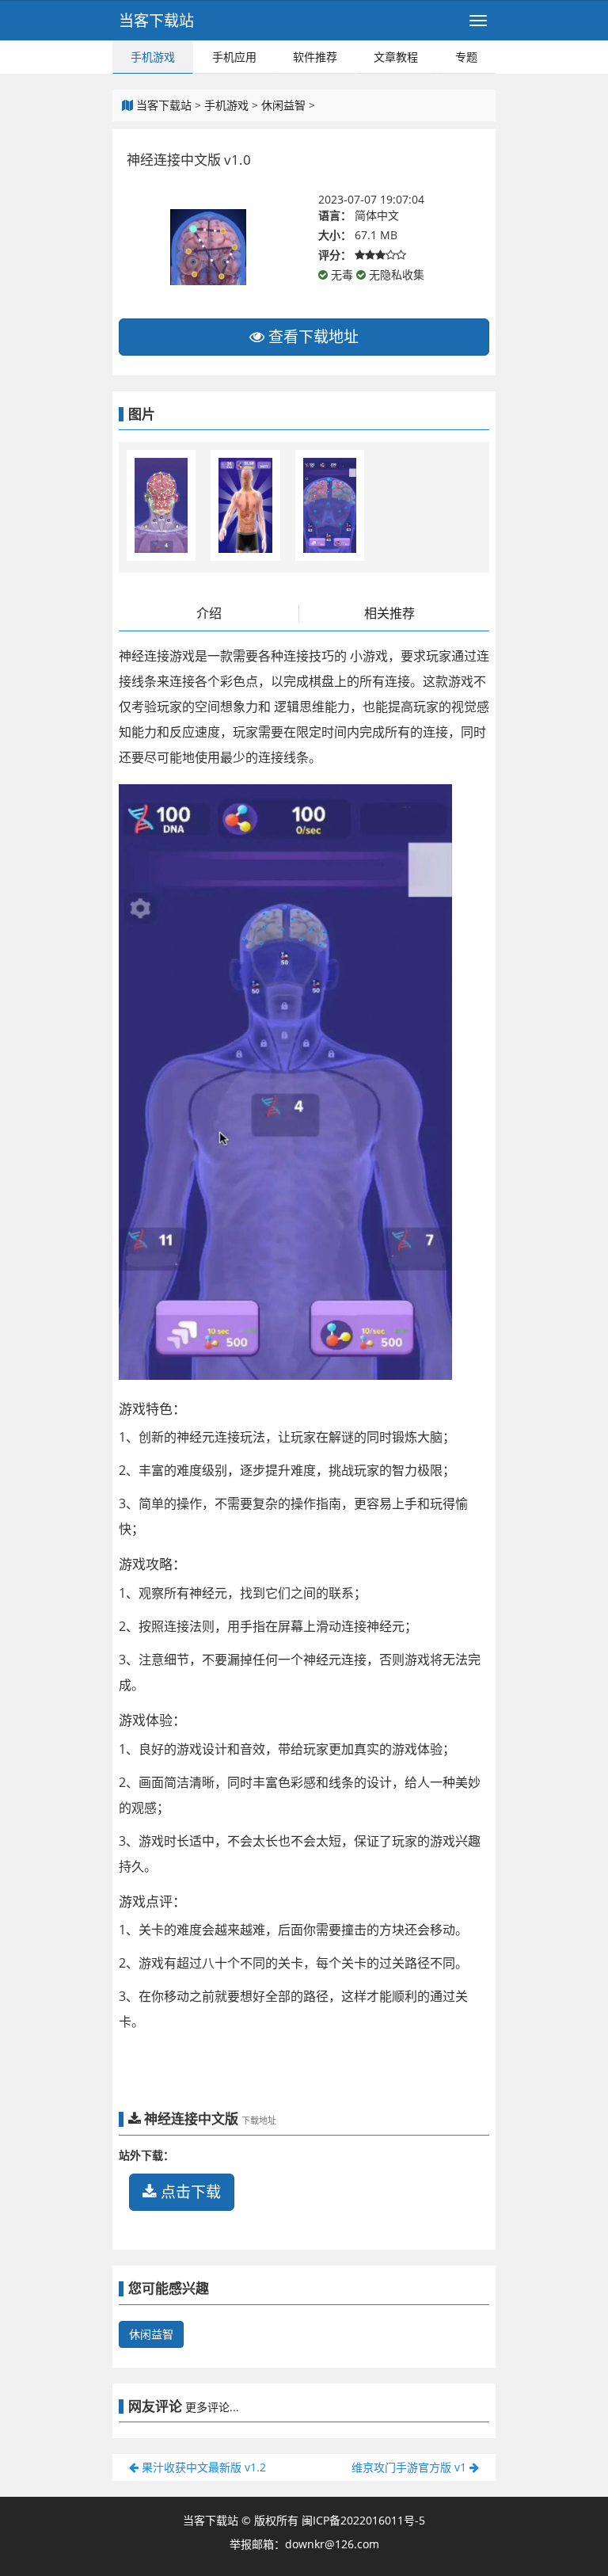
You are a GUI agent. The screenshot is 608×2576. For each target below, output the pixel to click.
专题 (466, 57)
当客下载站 (156, 21)
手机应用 (234, 57)
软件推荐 (315, 57)
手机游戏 (153, 57)
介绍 (209, 613)
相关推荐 (389, 613)
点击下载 (189, 2192)
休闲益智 (283, 105)
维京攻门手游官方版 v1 (410, 2467)
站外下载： (146, 2155)
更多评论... (212, 2407)
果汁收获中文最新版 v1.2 (202, 2467)
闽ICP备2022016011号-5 (363, 2520)
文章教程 (396, 57)
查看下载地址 (312, 337)
